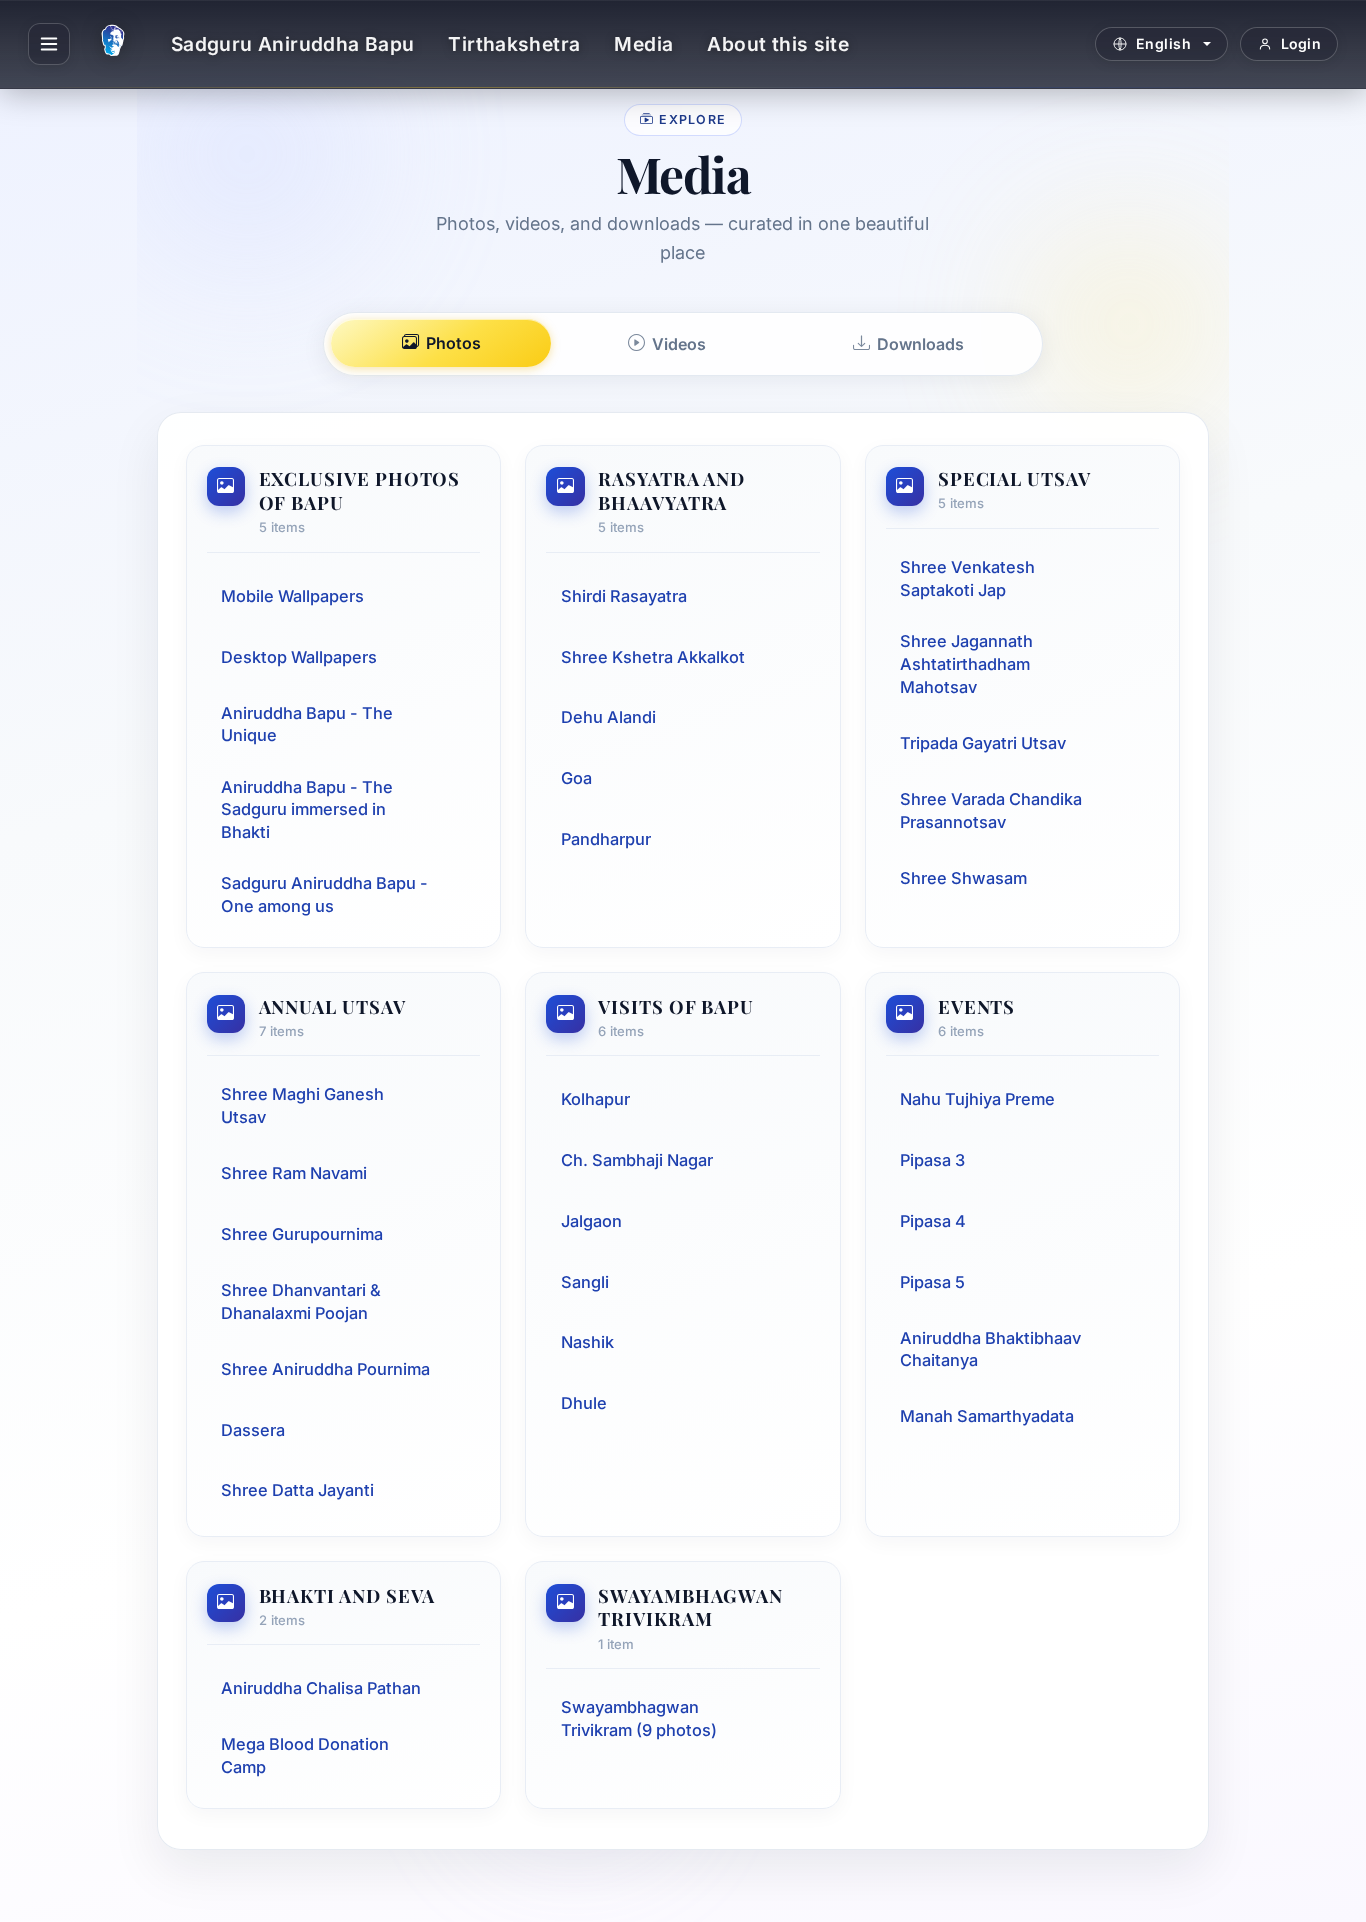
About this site (778, 44)
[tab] (441, 343)
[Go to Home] (112, 44)
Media (643, 44)
